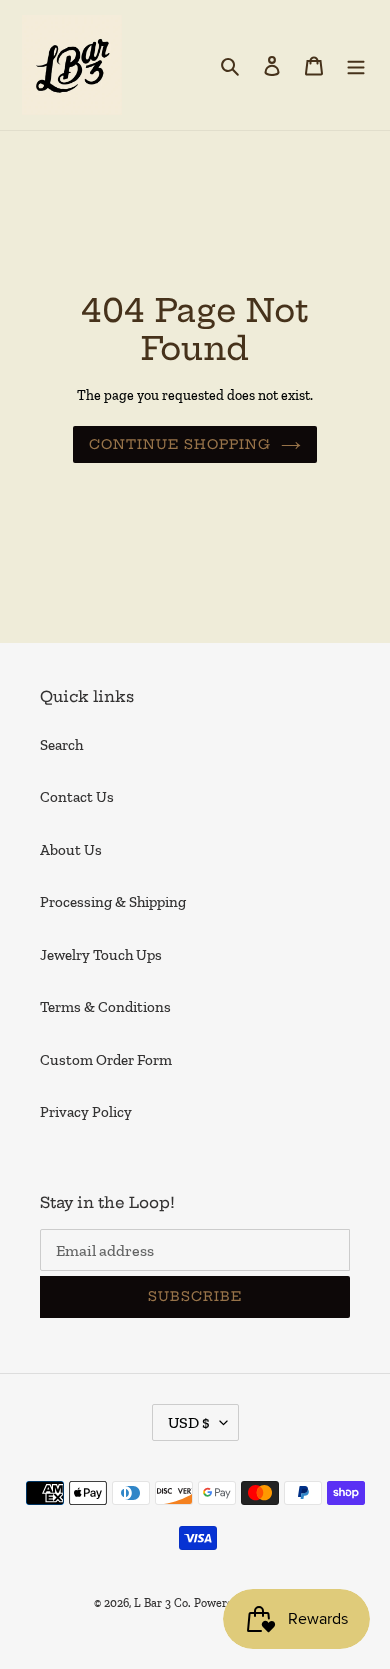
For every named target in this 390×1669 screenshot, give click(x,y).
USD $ (189, 1422)
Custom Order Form (106, 1060)
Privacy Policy (86, 1112)
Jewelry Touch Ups (101, 955)
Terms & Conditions (105, 1007)
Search (61, 745)
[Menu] (356, 65)
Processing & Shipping (113, 902)
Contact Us (77, 797)
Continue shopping (180, 444)
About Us (71, 850)
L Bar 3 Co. (162, 1603)
